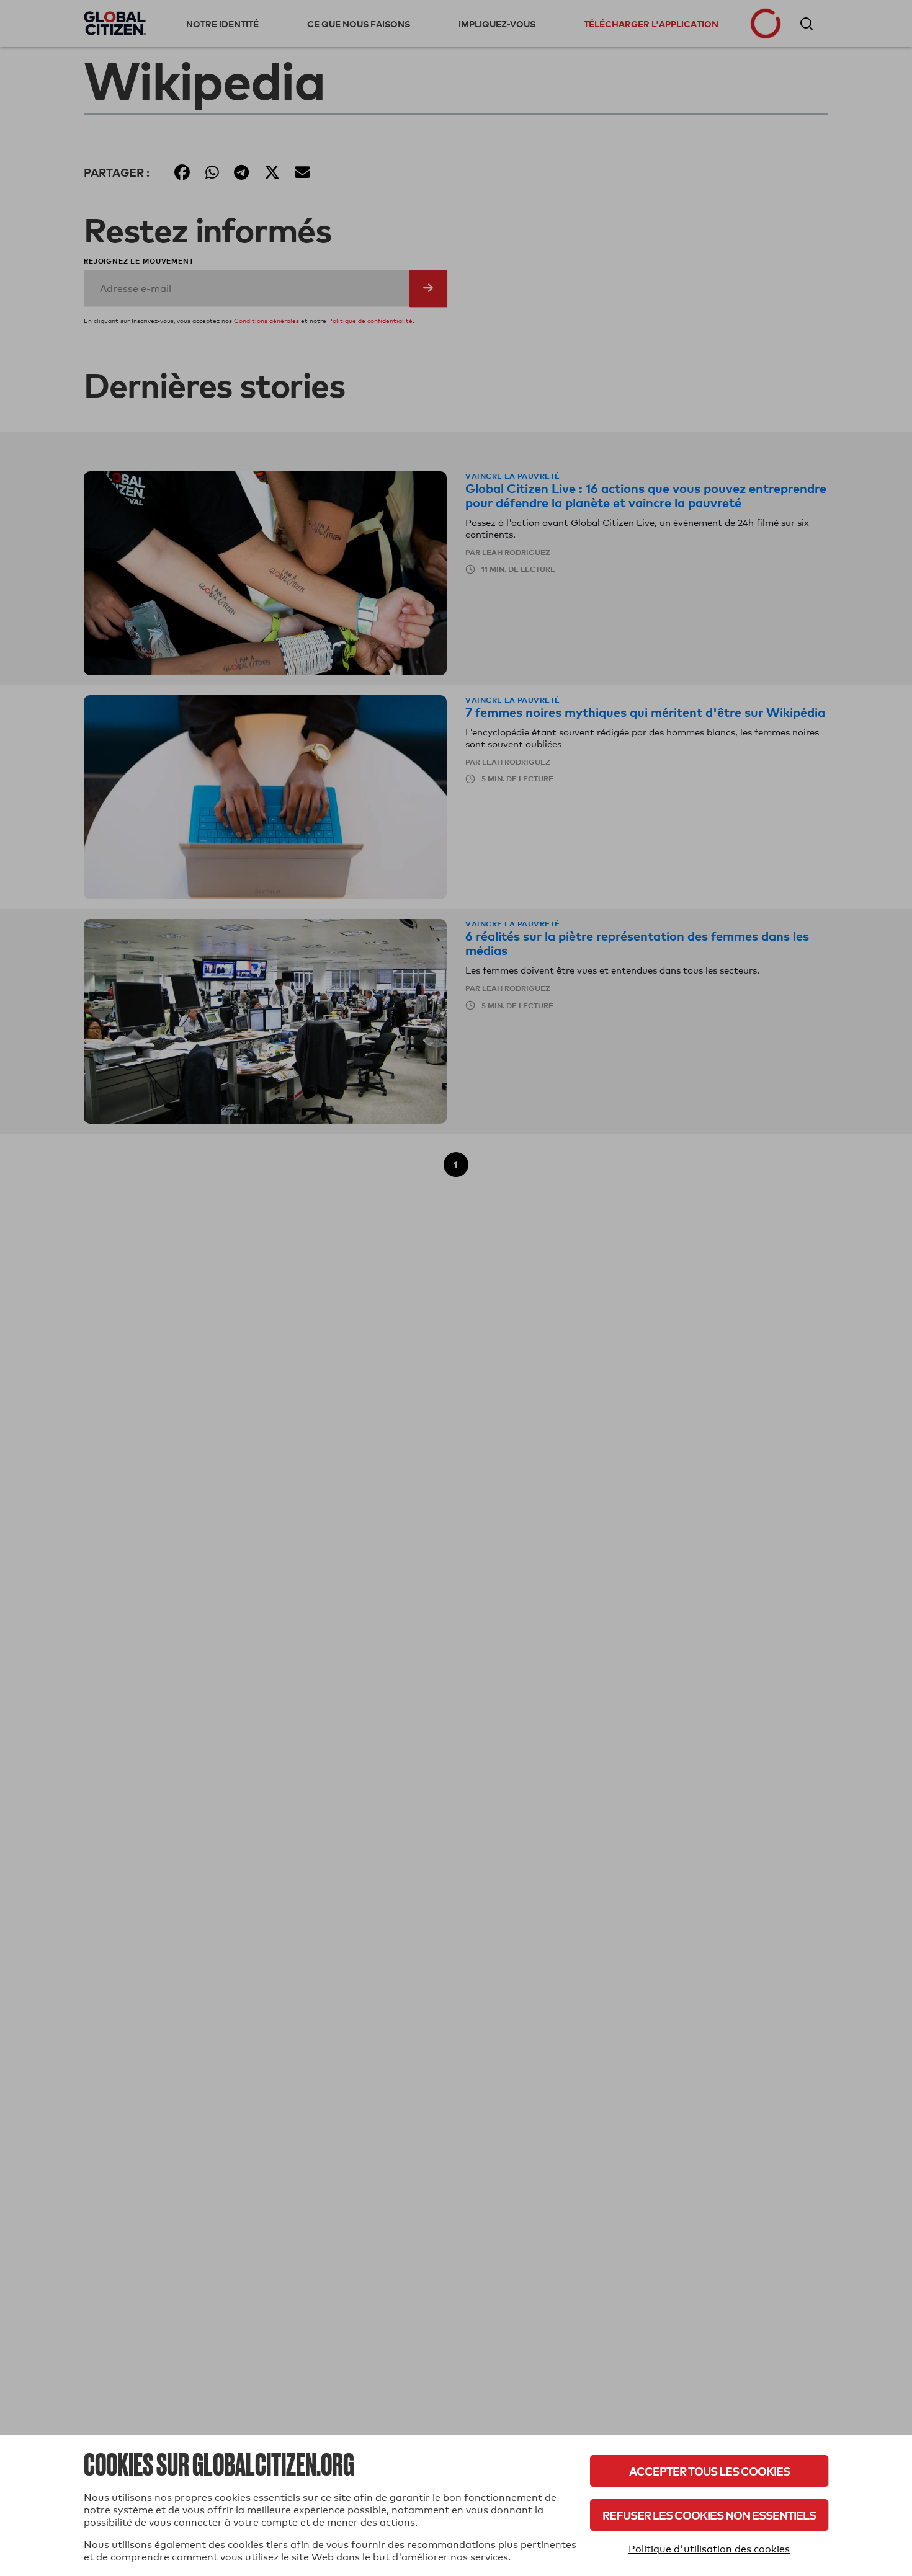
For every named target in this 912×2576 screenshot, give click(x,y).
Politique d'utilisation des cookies (709, 2549)
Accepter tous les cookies (709, 2471)
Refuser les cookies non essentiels (709, 2515)
